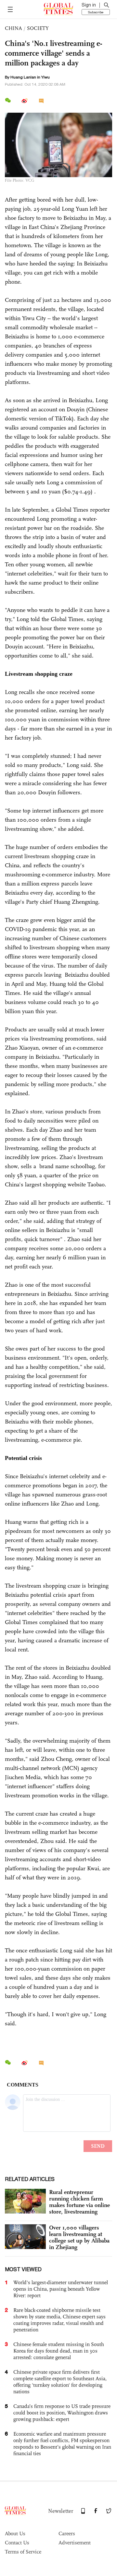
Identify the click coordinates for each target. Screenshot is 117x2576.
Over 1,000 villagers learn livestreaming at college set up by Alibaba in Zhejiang (79, 2237)
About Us (15, 2534)
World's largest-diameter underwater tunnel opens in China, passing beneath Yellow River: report (61, 2289)
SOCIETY (38, 28)
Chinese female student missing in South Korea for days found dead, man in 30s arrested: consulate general (59, 2351)
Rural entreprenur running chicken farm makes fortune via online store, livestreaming (79, 2202)
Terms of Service (23, 2552)
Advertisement (75, 2543)
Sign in (89, 5)
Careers (67, 2534)
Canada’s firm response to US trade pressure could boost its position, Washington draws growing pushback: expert (62, 2413)
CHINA (13, 28)
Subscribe (96, 12)
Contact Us (17, 2543)
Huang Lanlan (23, 77)
